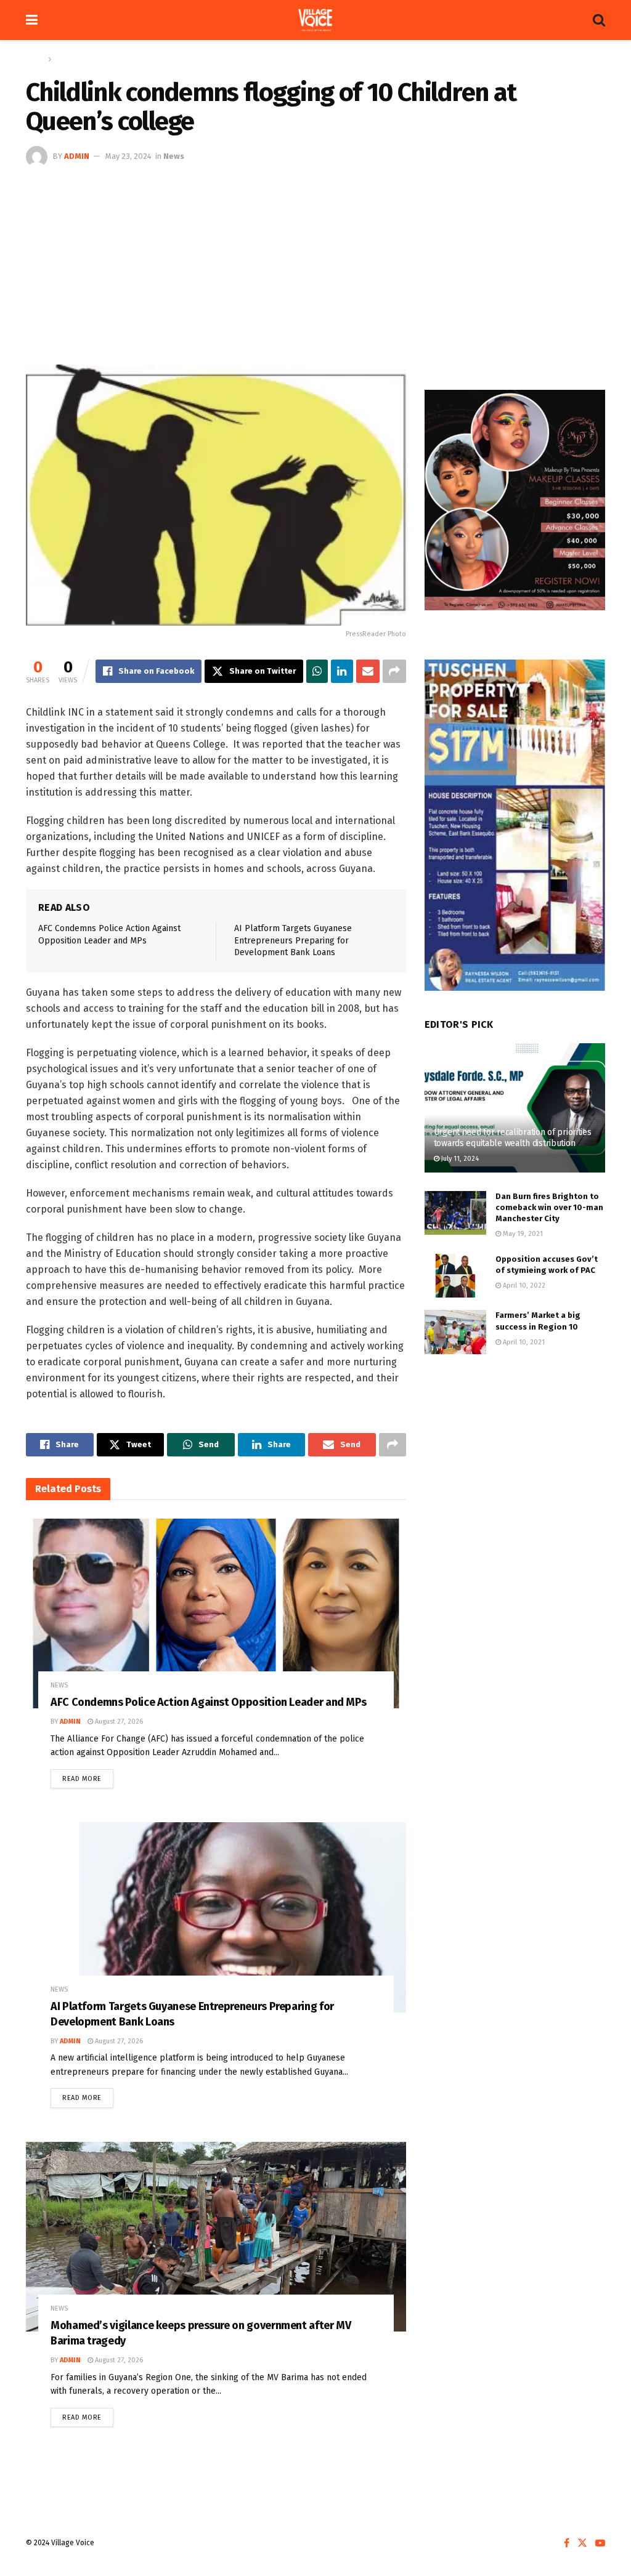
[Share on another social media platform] (394, 671)
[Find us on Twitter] (582, 2543)
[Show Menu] (32, 20)
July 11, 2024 (459, 1159)
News (64, 59)
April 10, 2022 (523, 1286)
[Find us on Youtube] (600, 2543)
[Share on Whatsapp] (317, 671)
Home (35, 59)
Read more (88, 1776)
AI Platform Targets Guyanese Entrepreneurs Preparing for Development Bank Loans (293, 940)
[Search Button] (599, 20)
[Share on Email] (368, 671)
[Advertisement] (315, 260)
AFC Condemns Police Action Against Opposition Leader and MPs (208, 1702)
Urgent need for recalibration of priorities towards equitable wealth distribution (513, 1138)
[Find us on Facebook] (567, 2543)
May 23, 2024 (128, 156)
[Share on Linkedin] (342, 671)
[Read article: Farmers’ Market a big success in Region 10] (455, 1332)
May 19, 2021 (522, 1234)
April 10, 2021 (523, 1342)
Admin (77, 156)
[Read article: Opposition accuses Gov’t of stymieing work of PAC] (455, 1276)
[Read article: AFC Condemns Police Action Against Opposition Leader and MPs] (216, 1613)
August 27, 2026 (118, 1722)
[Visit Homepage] (315, 20)
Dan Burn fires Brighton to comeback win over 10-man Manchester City (549, 1207)
